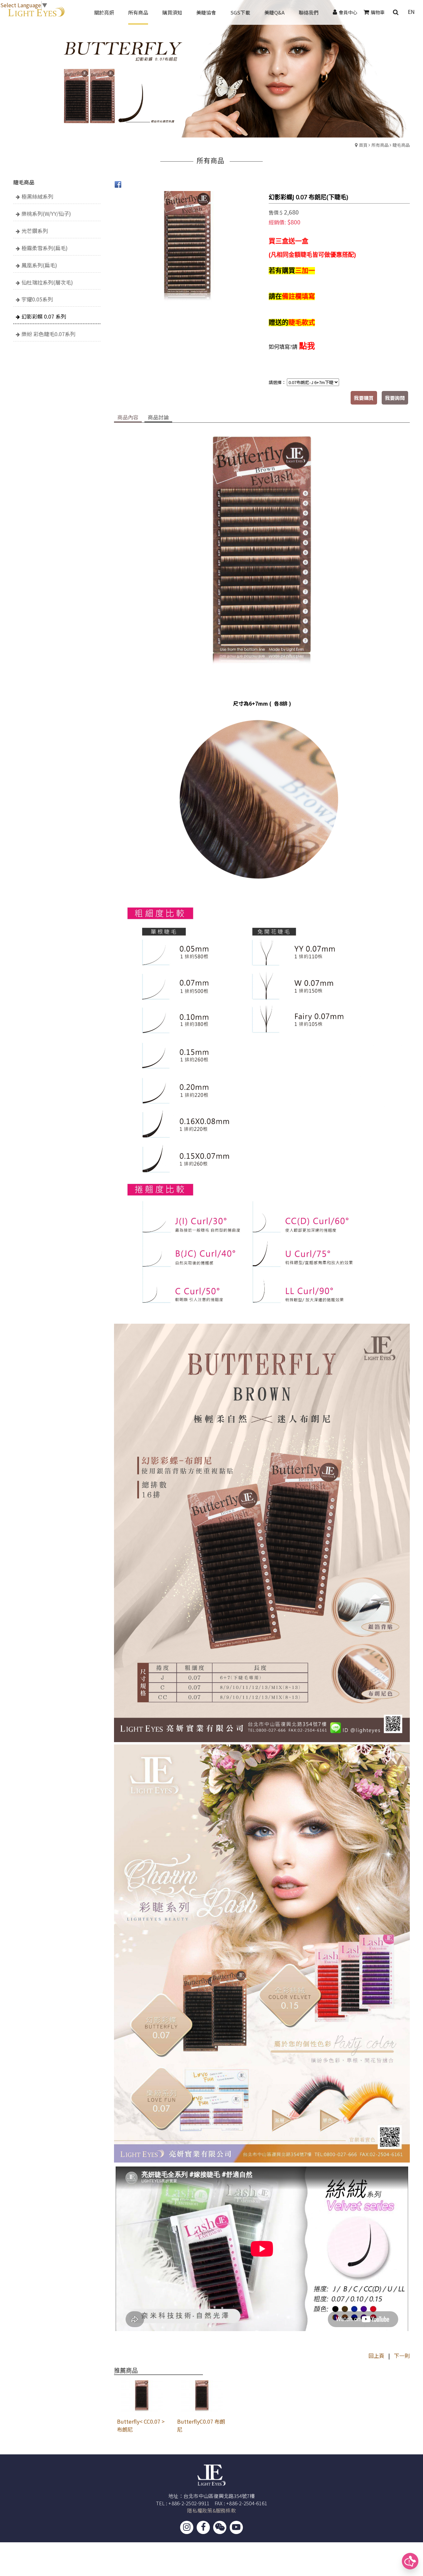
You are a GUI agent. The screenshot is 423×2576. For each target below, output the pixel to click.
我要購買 (364, 398)
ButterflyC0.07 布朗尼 (201, 2425)
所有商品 (380, 145)
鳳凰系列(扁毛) (39, 265)
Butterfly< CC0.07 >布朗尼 (141, 2425)
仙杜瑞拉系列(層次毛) (47, 282)
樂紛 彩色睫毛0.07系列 (48, 334)
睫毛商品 (401, 145)
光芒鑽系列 (35, 231)
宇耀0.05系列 (37, 299)
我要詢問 (395, 398)
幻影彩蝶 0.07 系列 (44, 316)
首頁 (363, 145)
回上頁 (376, 2356)
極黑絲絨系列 (37, 196)
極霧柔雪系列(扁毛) (45, 248)
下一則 (402, 2356)
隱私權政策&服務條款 (211, 2510)
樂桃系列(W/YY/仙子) (46, 214)
